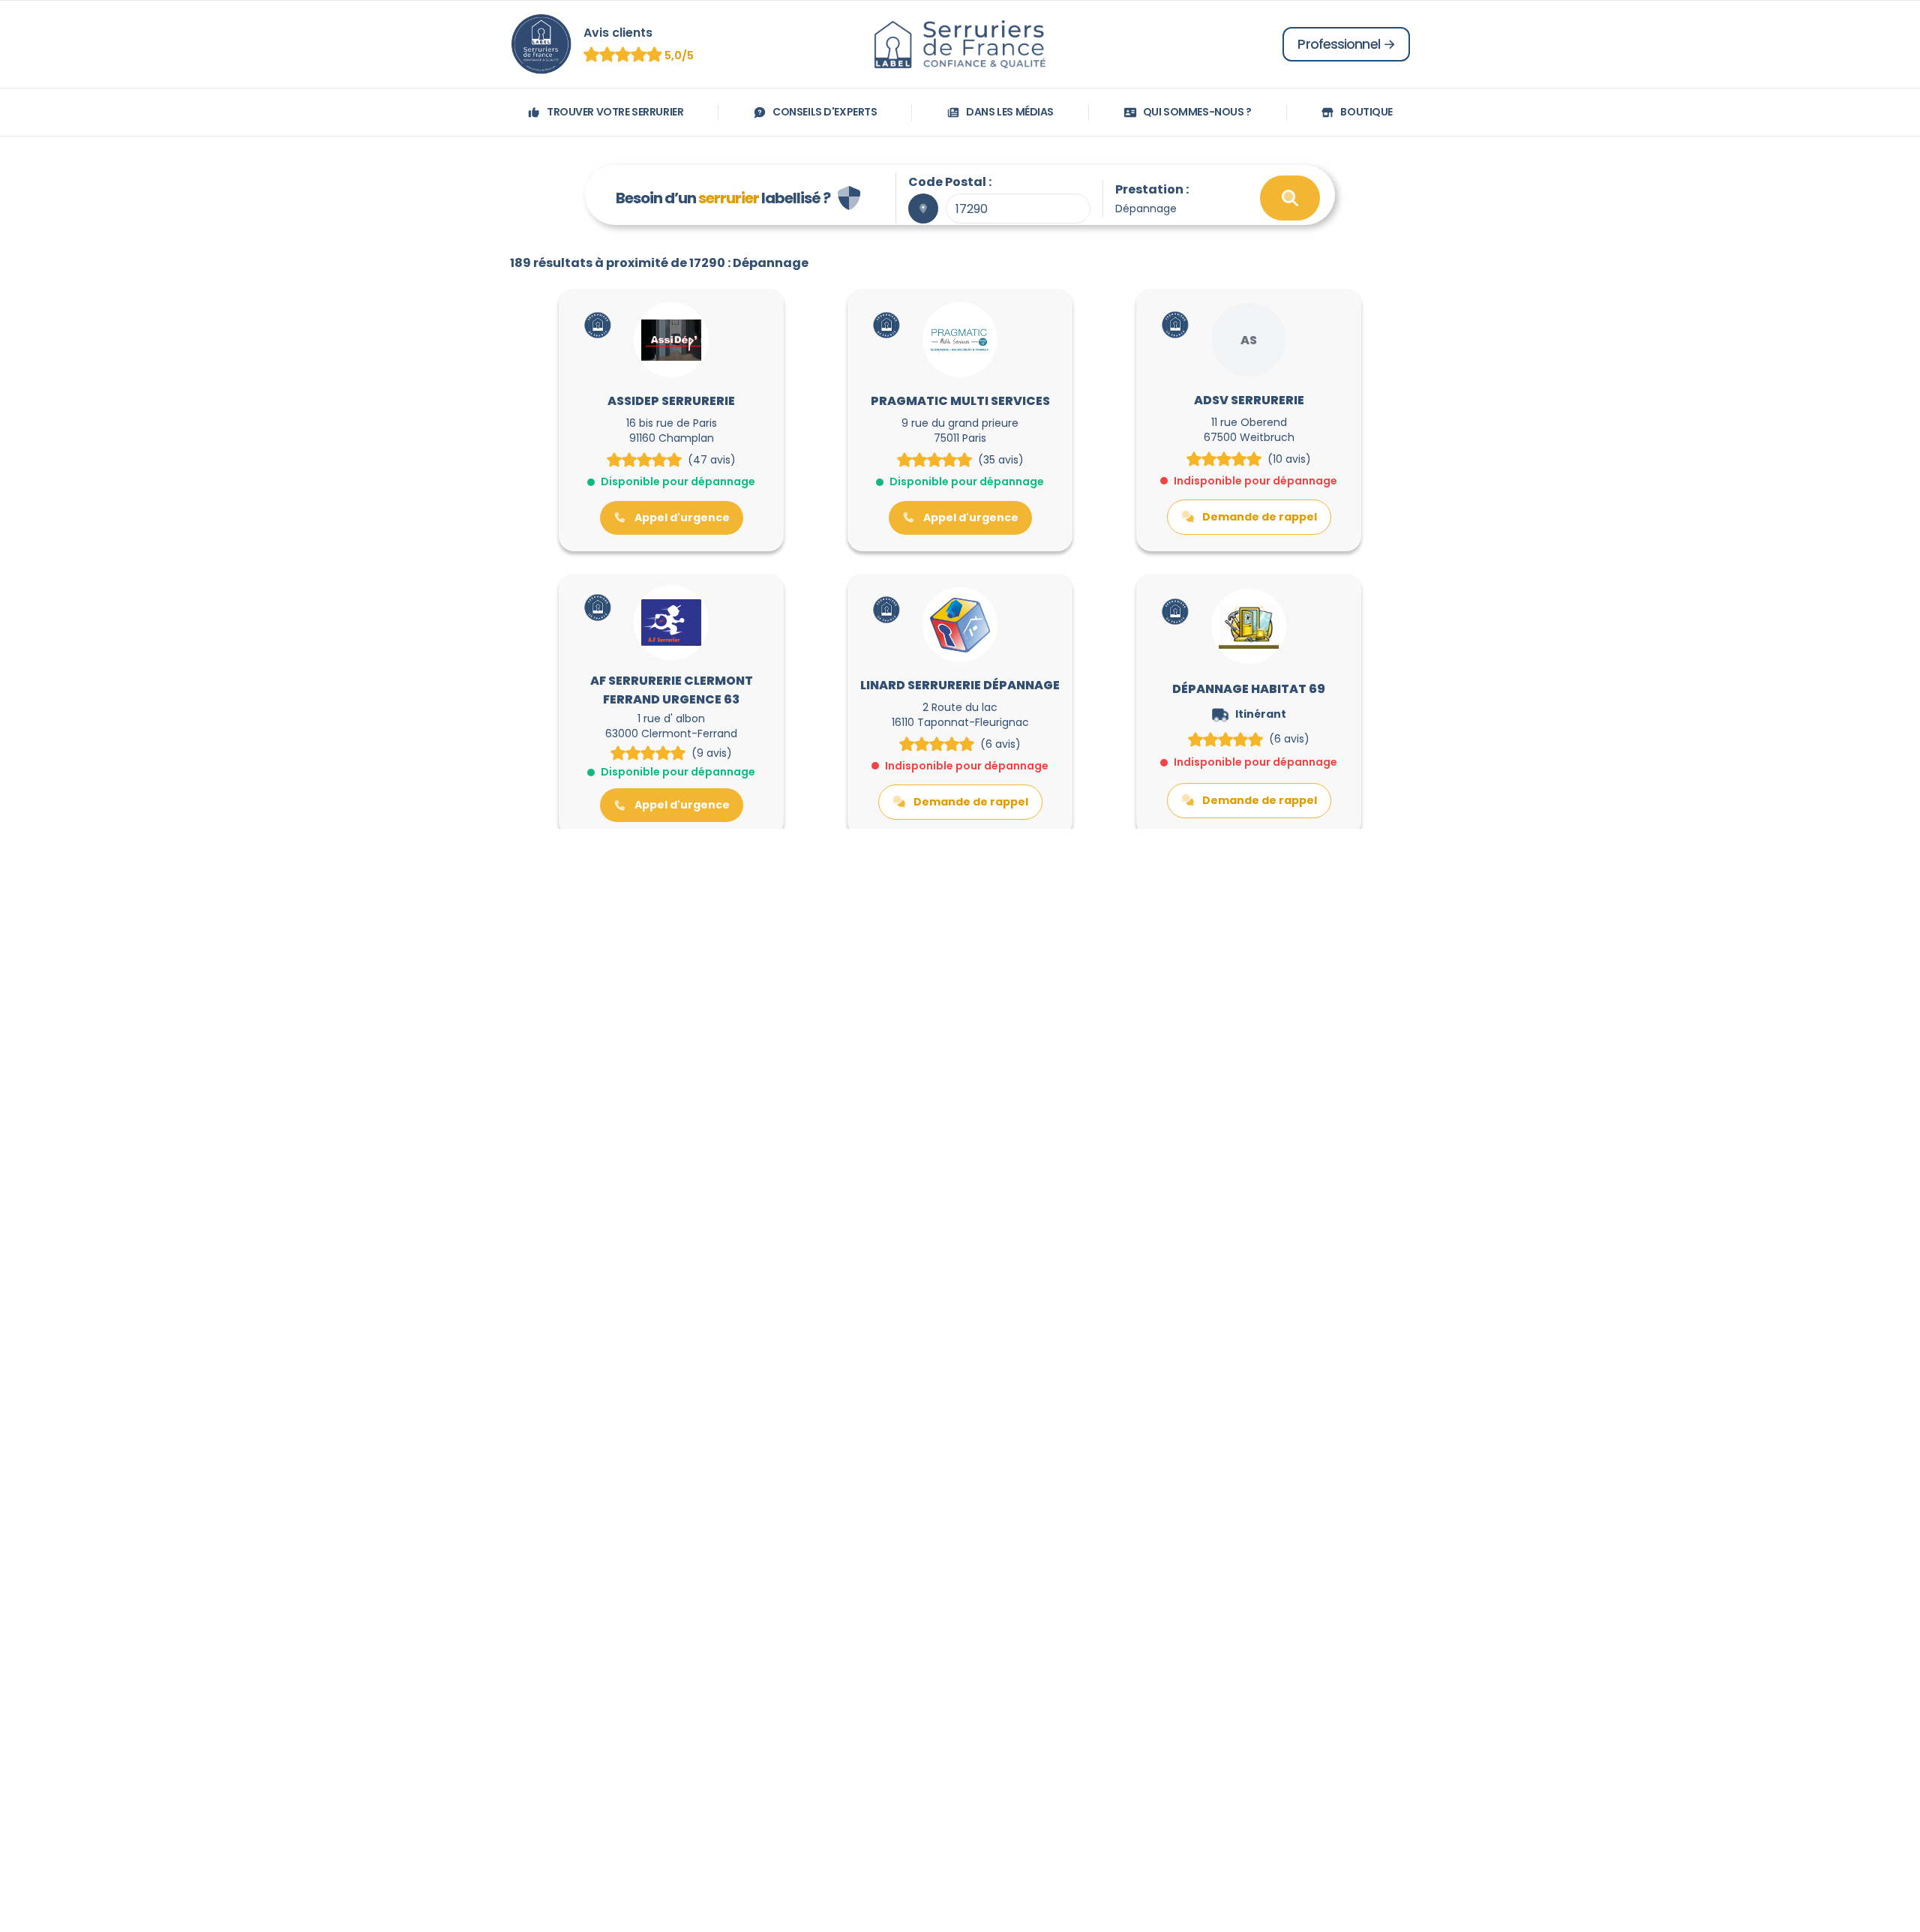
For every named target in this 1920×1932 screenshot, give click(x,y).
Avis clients (618, 33)
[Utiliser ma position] (923, 208)
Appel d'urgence (682, 517)
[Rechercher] (1290, 198)
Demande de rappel (1260, 517)
